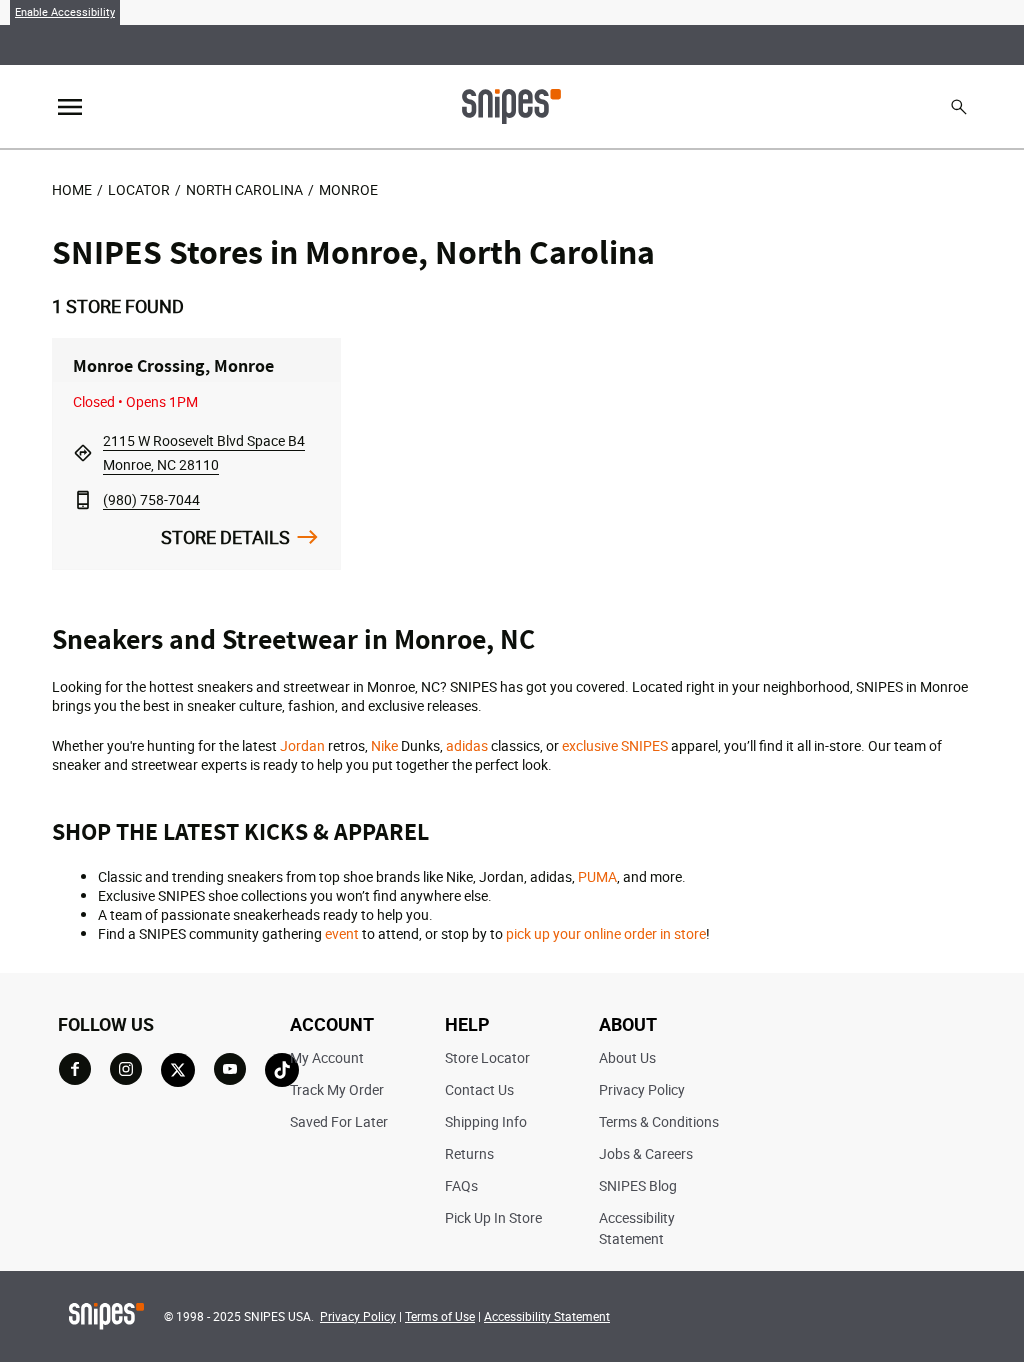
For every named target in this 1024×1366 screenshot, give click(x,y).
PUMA (597, 876)
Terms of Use (440, 1316)
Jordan (302, 745)
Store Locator (487, 1057)
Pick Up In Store (493, 1217)
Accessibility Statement (547, 1316)
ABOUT (628, 1024)
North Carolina (244, 189)
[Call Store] (83, 499)
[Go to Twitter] (178, 1070)
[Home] (511, 105)
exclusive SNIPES (615, 745)
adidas (467, 745)
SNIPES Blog (638, 1185)
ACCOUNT (332, 1024)
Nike (384, 745)
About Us (627, 1057)
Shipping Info (486, 1121)
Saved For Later (339, 1121)
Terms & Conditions (659, 1121)
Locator (139, 189)
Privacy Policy (642, 1089)
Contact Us (479, 1089)
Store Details (225, 537)
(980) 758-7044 (151, 499)
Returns (469, 1153)
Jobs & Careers (646, 1153)
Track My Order (337, 1089)
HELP (467, 1024)
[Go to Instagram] (126, 1069)
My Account (327, 1057)
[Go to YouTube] (230, 1069)
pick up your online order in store (606, 933)
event (342, 933)
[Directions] (83, 452)
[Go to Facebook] (75, 1069)
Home (72, 189)
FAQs (461, 1185)
